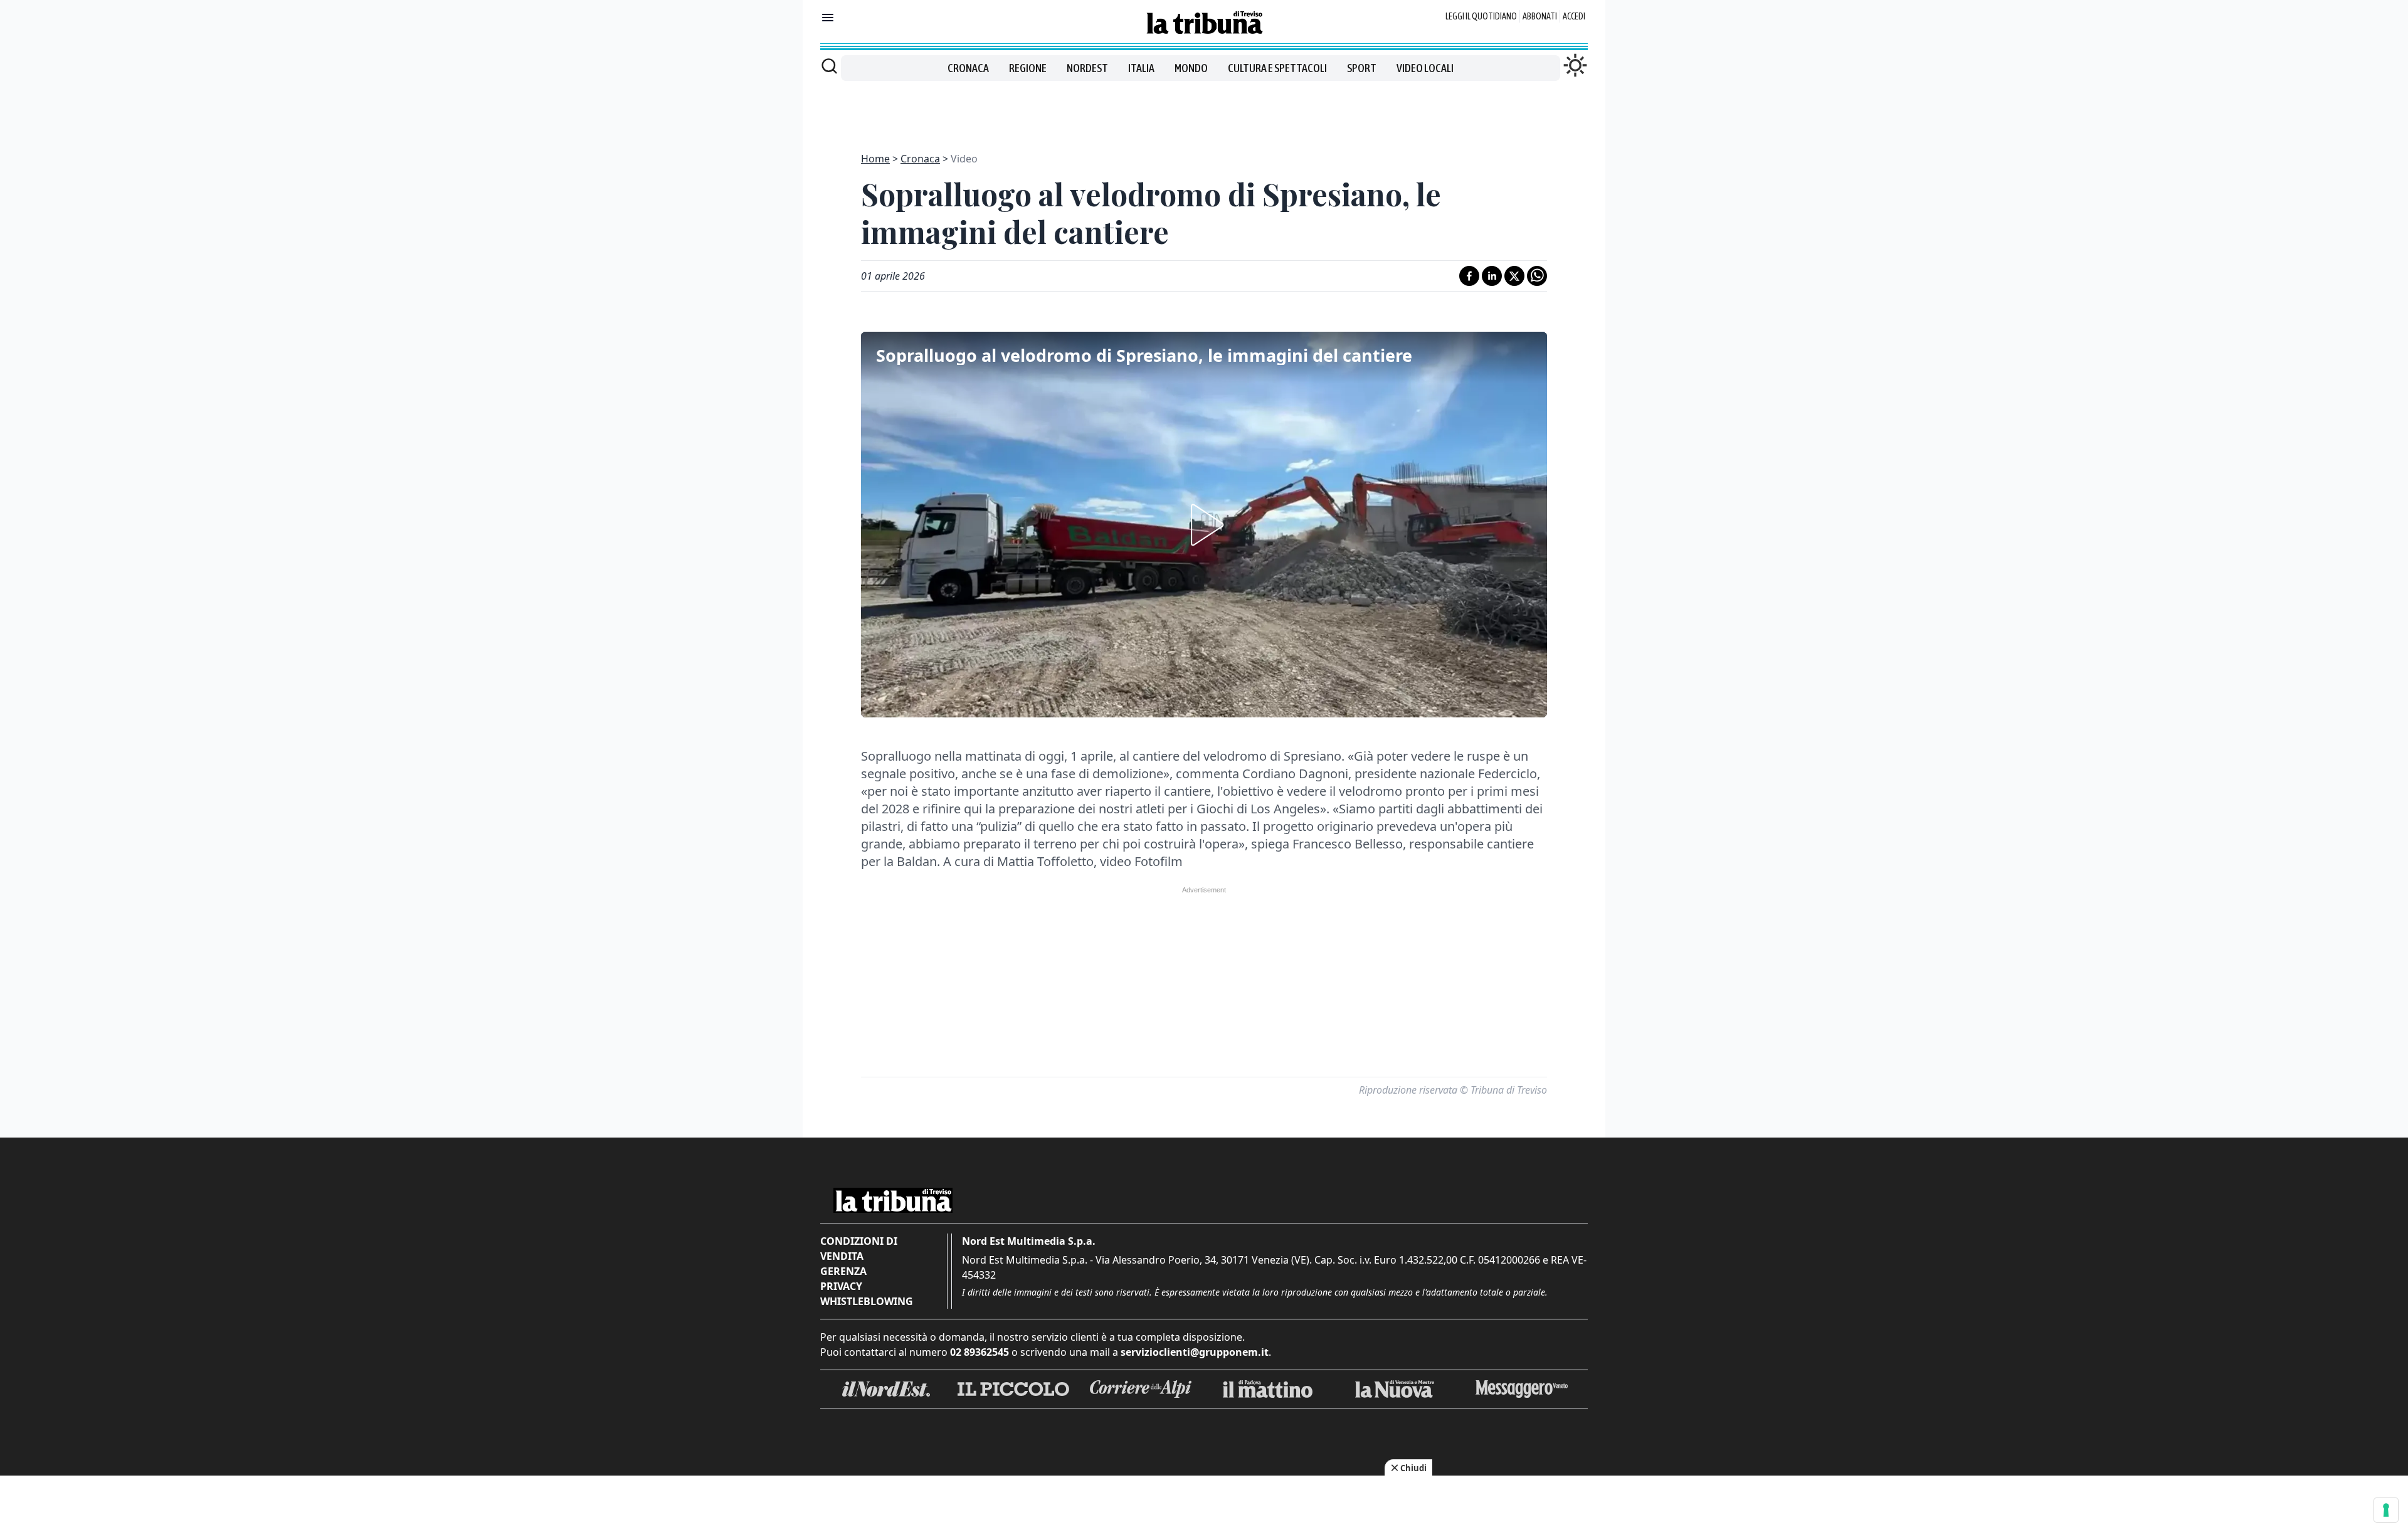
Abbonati (1540, 16)
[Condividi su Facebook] (1469, 276)
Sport (1362, 68)
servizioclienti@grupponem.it (1195, 1352)
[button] (1204, 525)
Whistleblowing (867, 1301)
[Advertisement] (1204, 109)
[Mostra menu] (828, 18)
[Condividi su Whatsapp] (1537, 276)
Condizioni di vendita (859, 1249)
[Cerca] (829, 66)
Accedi (1574, 16)
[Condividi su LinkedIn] (1492, 276)
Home (875, 159)
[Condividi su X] (1514, 276)
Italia (1141, 68)
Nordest (1087, 68)
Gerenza (843, 1271)
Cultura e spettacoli (1277, 68)
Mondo (1191, 68)
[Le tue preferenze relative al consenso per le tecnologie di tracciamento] (2386, 1510)
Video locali (1425, 68)
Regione (1028, 68)
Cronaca (968, 68)
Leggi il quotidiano (1481, 16)
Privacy (841, 1286)
